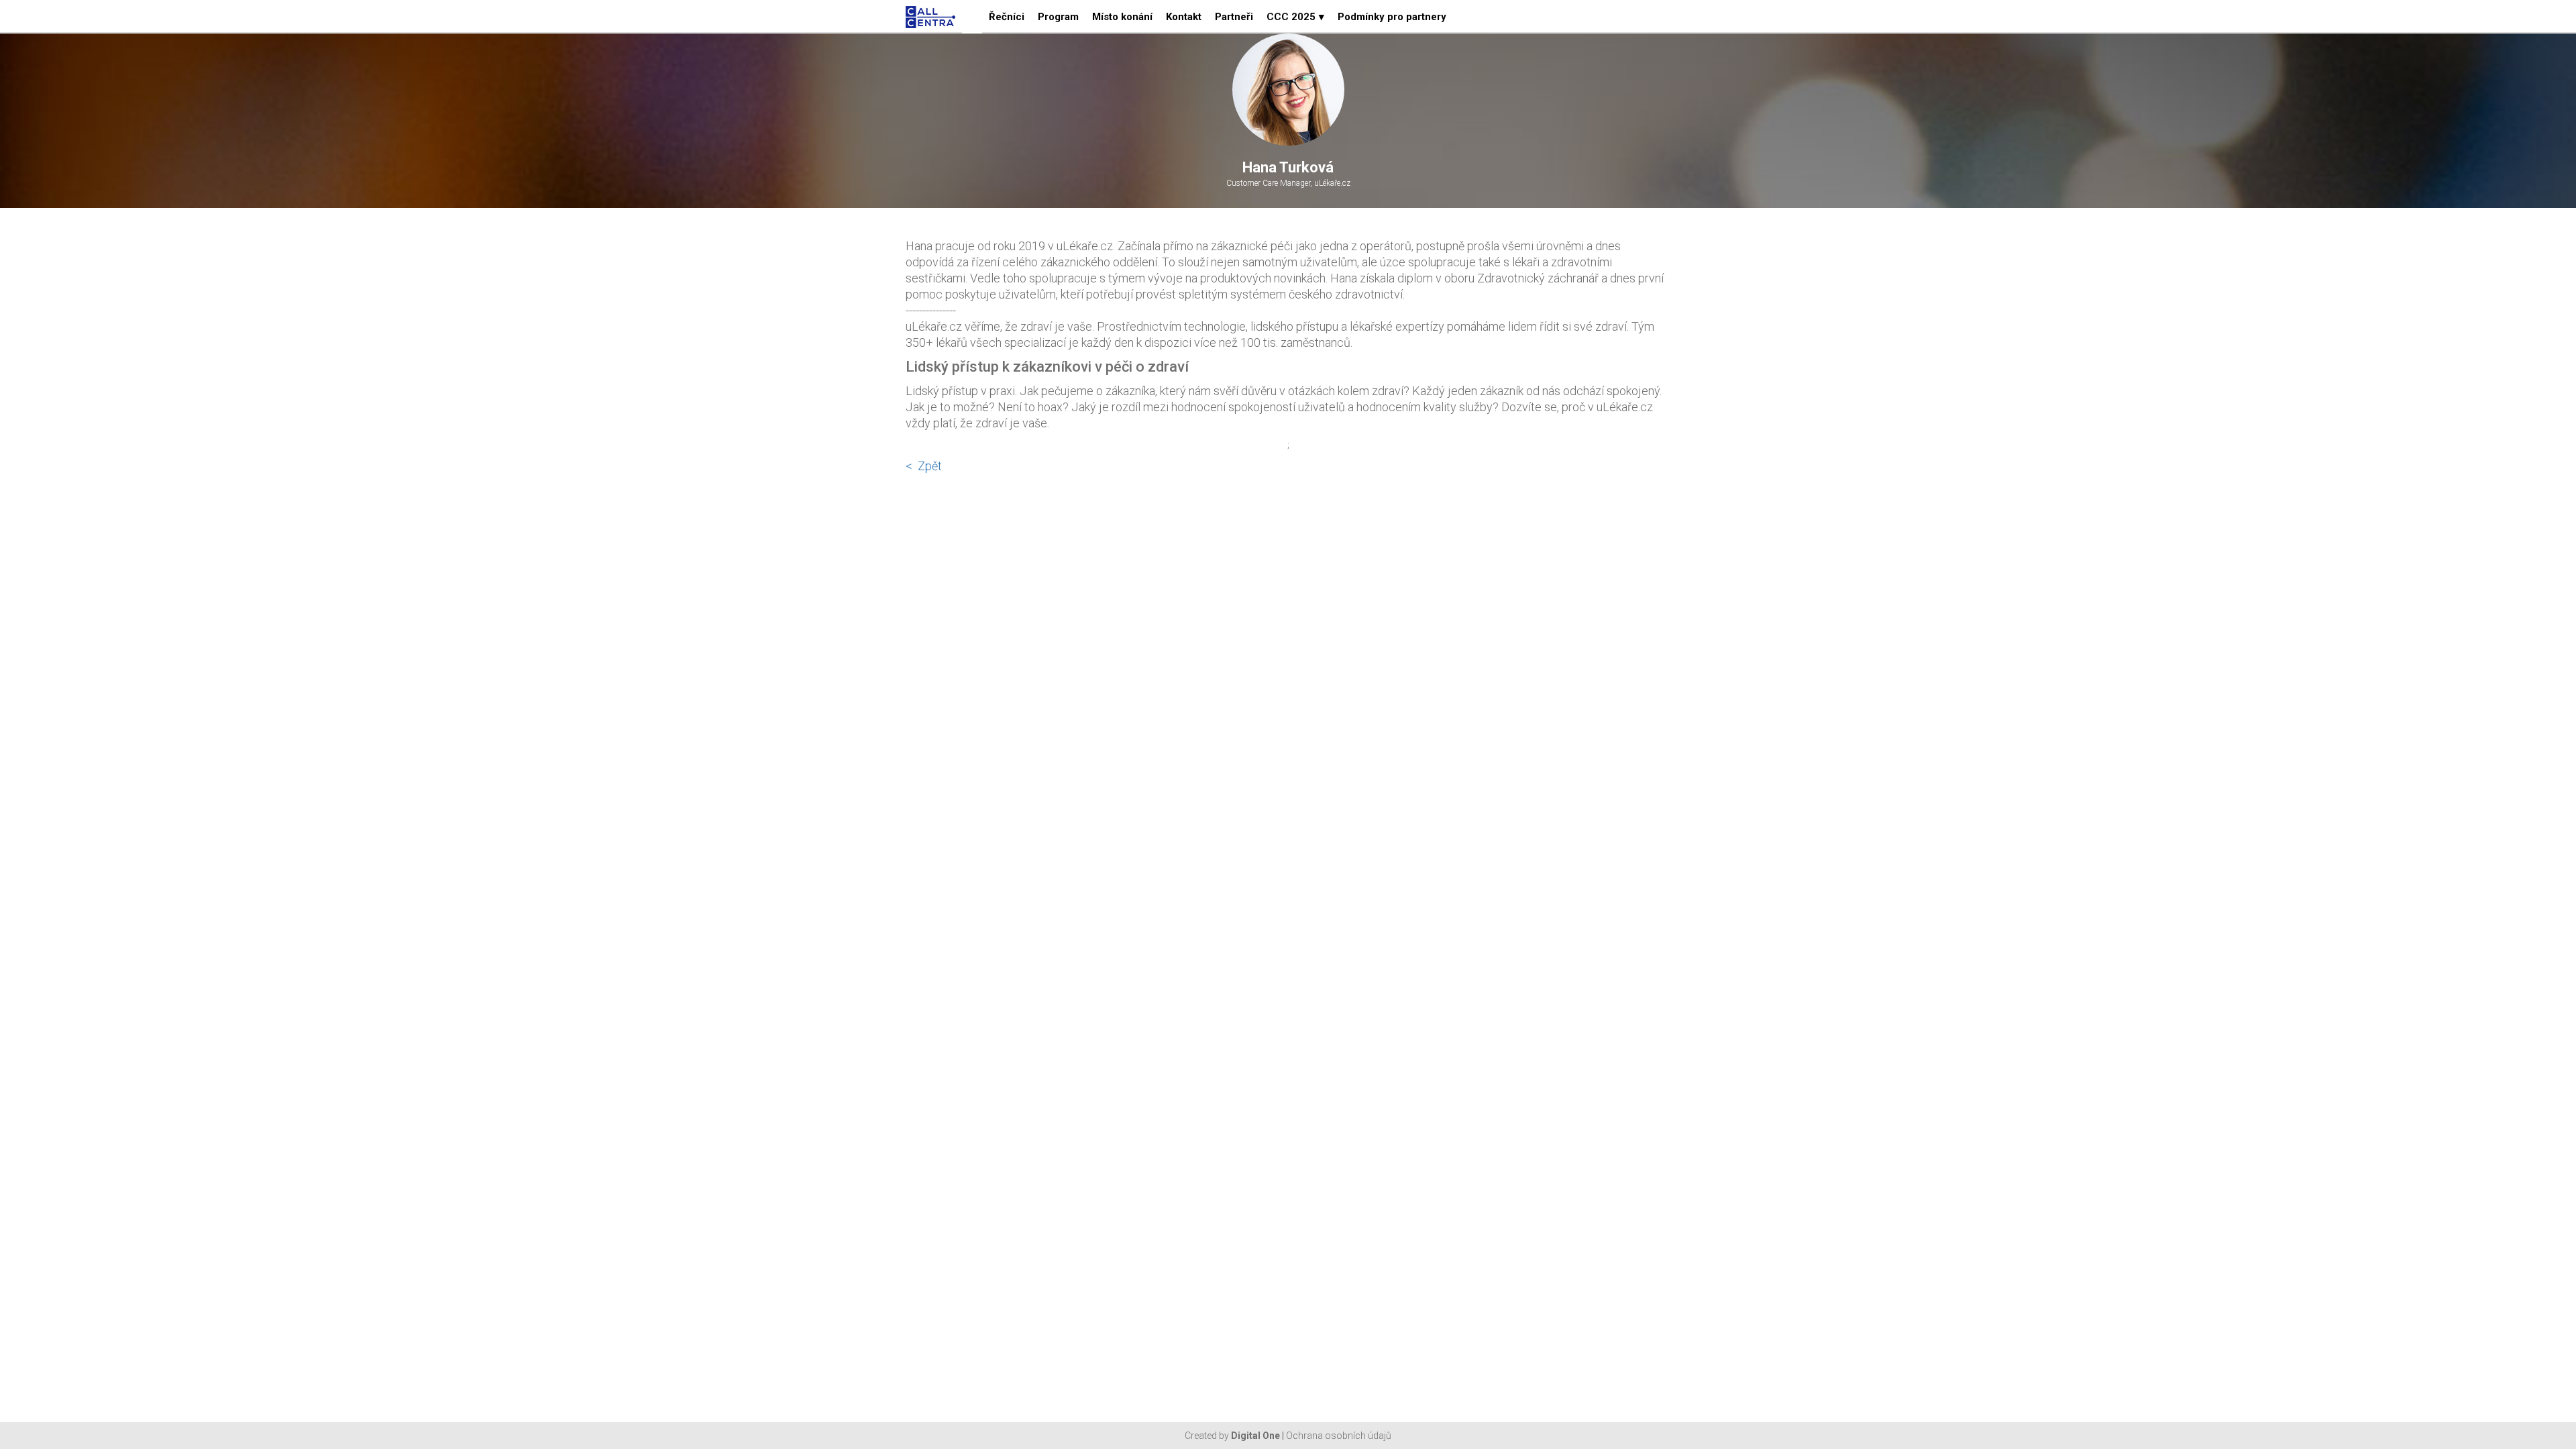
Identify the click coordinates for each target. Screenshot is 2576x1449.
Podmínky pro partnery (1392, 17)
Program (1058, 17)
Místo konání (1122, 17)
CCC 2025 (1295, 17)
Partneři (1234, 17)
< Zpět (924, 466)
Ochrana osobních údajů (1339, 1436)
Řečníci (1007, 17)
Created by (1232, 1436)
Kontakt (1184, 17)
